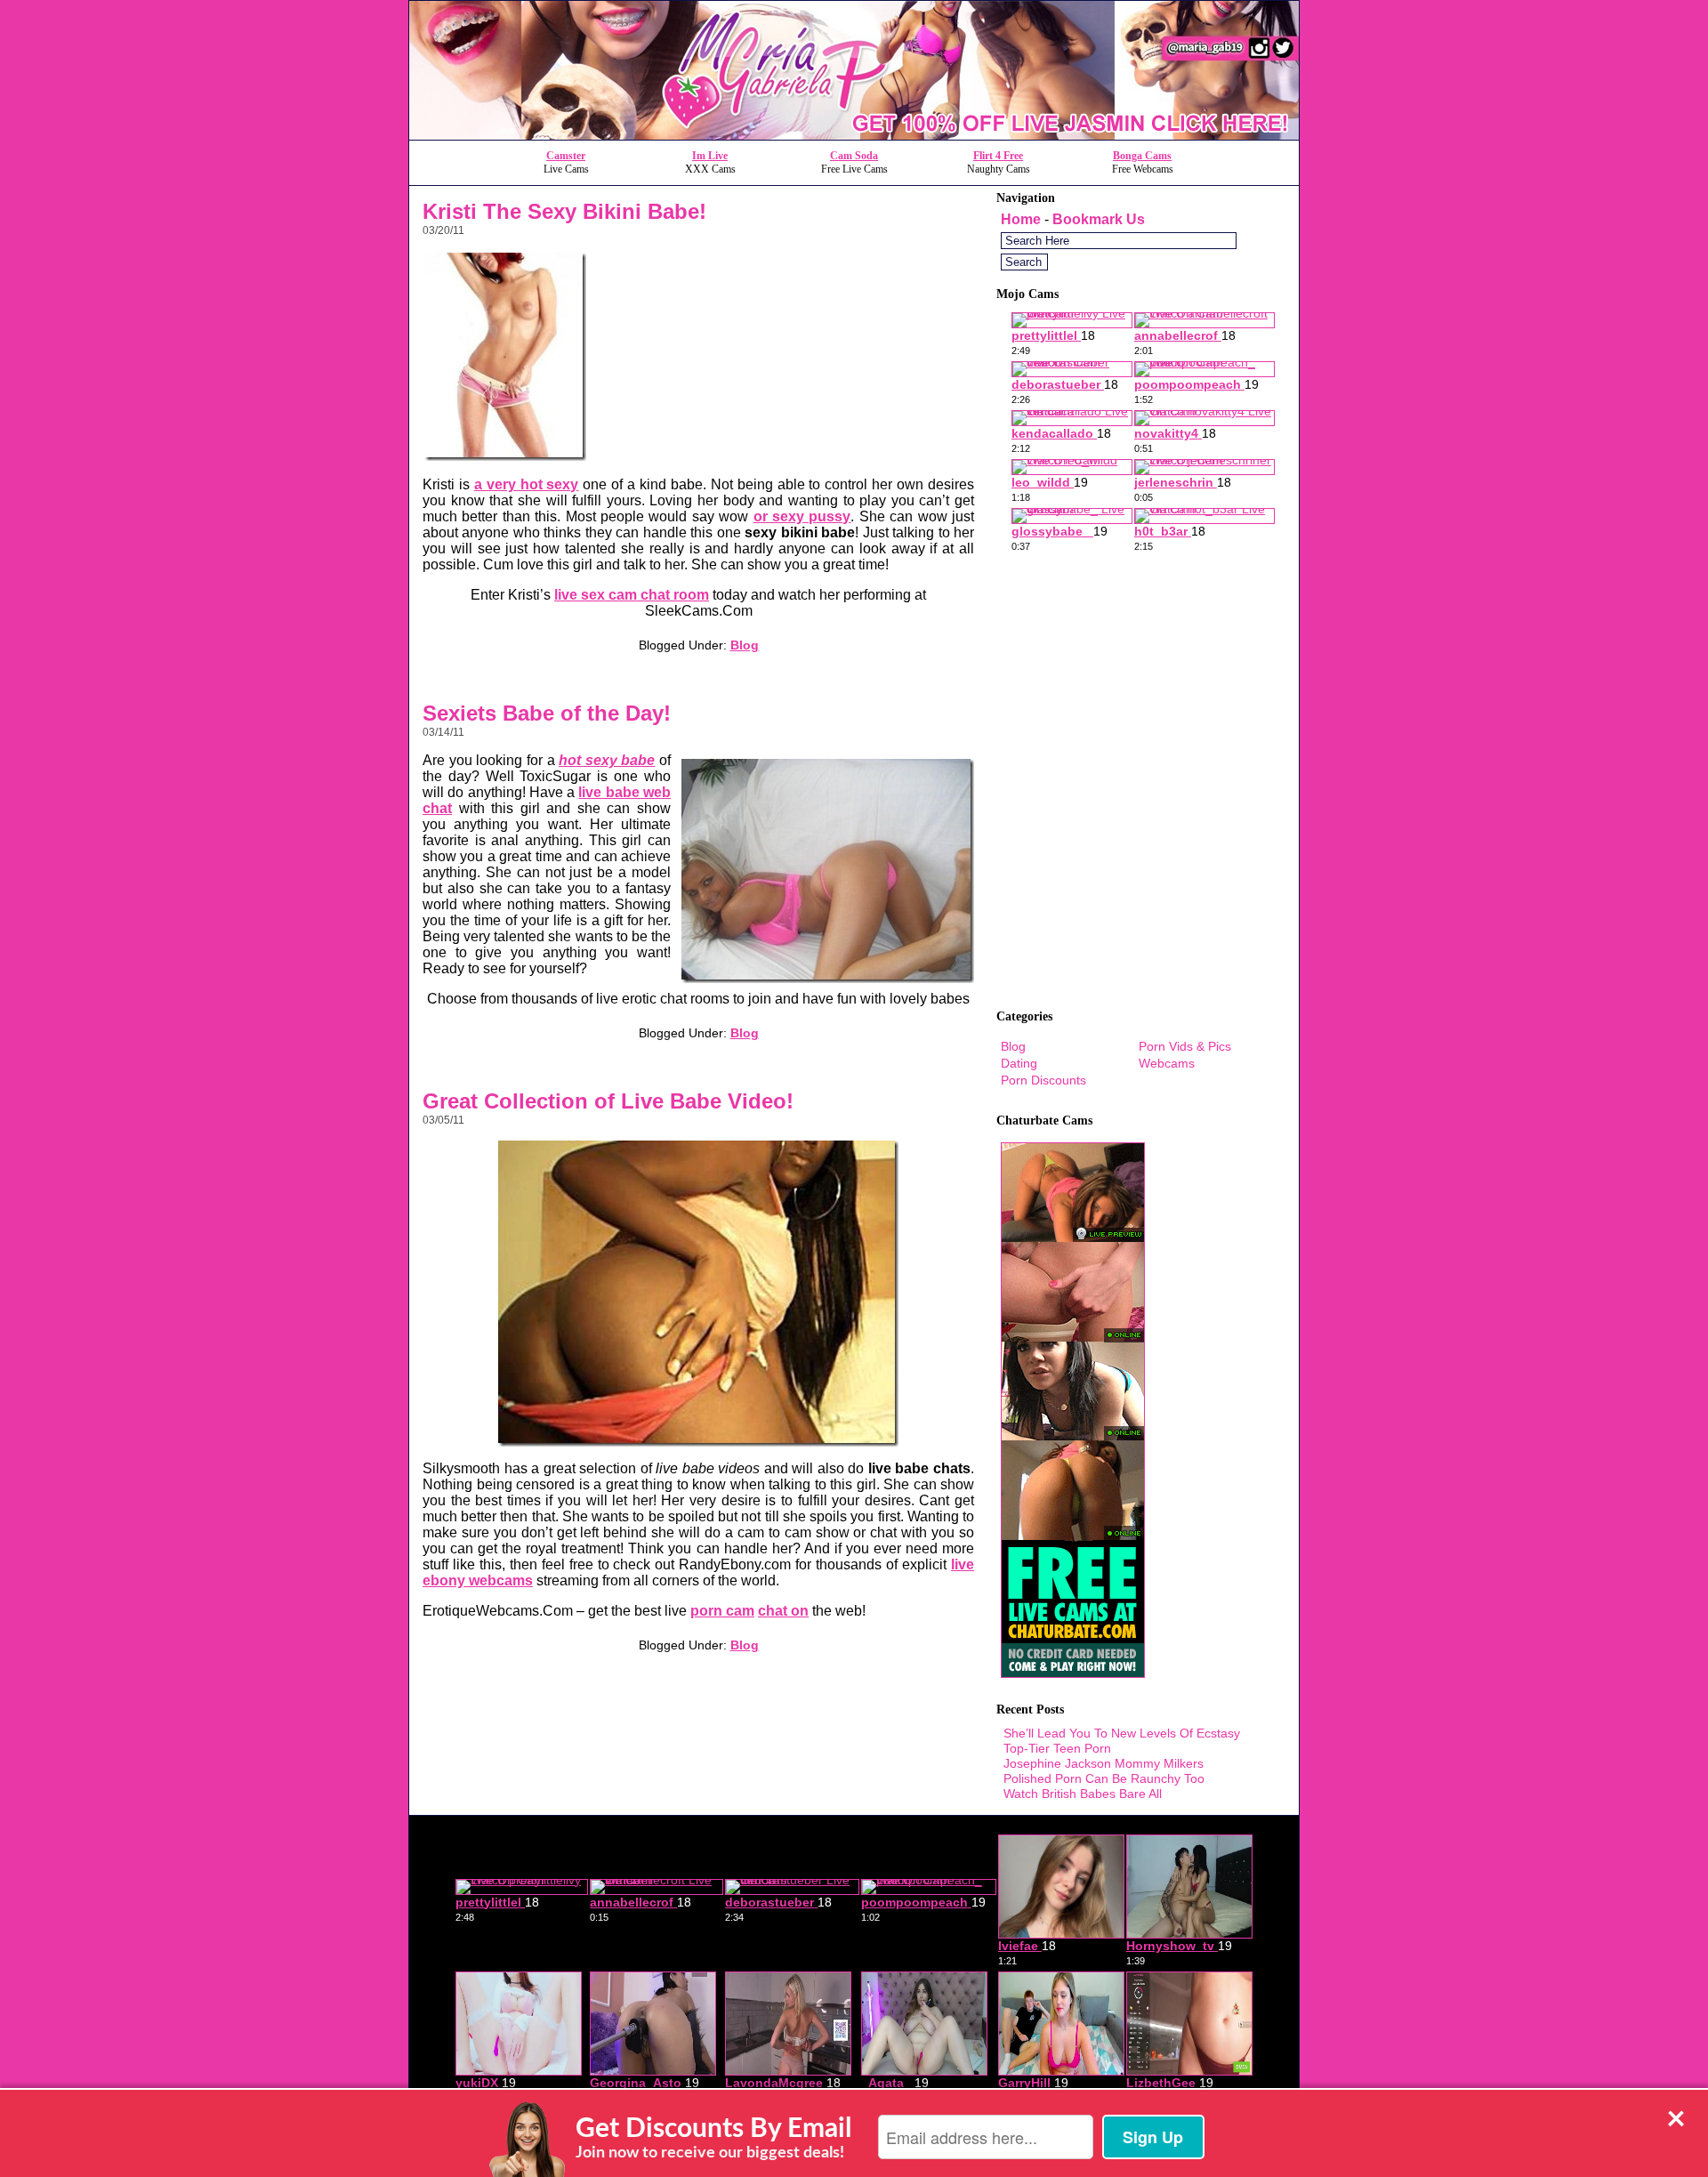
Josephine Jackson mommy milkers (1104, 1763)
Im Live (710, 156)
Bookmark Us (1099, 219)
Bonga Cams (1142, 156)
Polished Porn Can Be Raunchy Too (1104, 1778)
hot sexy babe (607, 760)
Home (1021, 219)
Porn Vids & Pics (1185, 1046)
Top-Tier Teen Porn (1057, 1748)
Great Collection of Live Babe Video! (608, 1101)
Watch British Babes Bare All (1083, 1794)
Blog (745, 645)
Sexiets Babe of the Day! (547, 713)
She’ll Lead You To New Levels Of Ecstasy (1122, 1733)
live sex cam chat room (632, 595)
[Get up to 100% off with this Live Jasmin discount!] (854, 135)
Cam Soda (854, 156)
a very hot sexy (527, 484)
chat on (783, 1611)
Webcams (1167, 1063)
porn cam (722, 1611)
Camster (566, 156)
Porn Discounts (1043, 1080)
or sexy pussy (802, 516)
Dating (1019, 1063)
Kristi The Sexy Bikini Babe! (564, 211)
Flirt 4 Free (998, 156)
